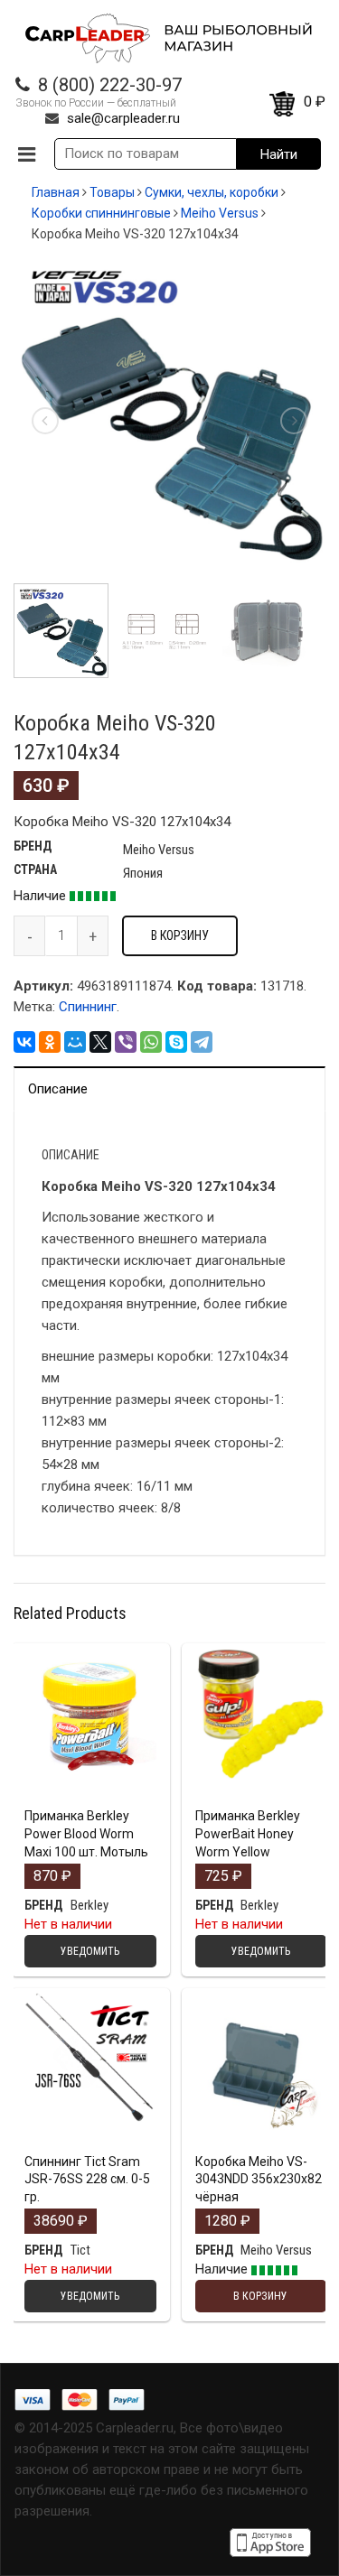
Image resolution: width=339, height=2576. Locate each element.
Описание (58, 1089)
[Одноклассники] (50, 1042)
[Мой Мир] (75, 1042)
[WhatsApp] (151, 1042)
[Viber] (126, 1042)
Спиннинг (88, 1007)
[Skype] (176, 1042)
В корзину (180, 935)
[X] (100, 1042)
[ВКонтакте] (24, 1042)
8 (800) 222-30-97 (110, 85)
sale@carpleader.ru (123, 118)
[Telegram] (202, 1042)
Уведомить (90, 1796)
